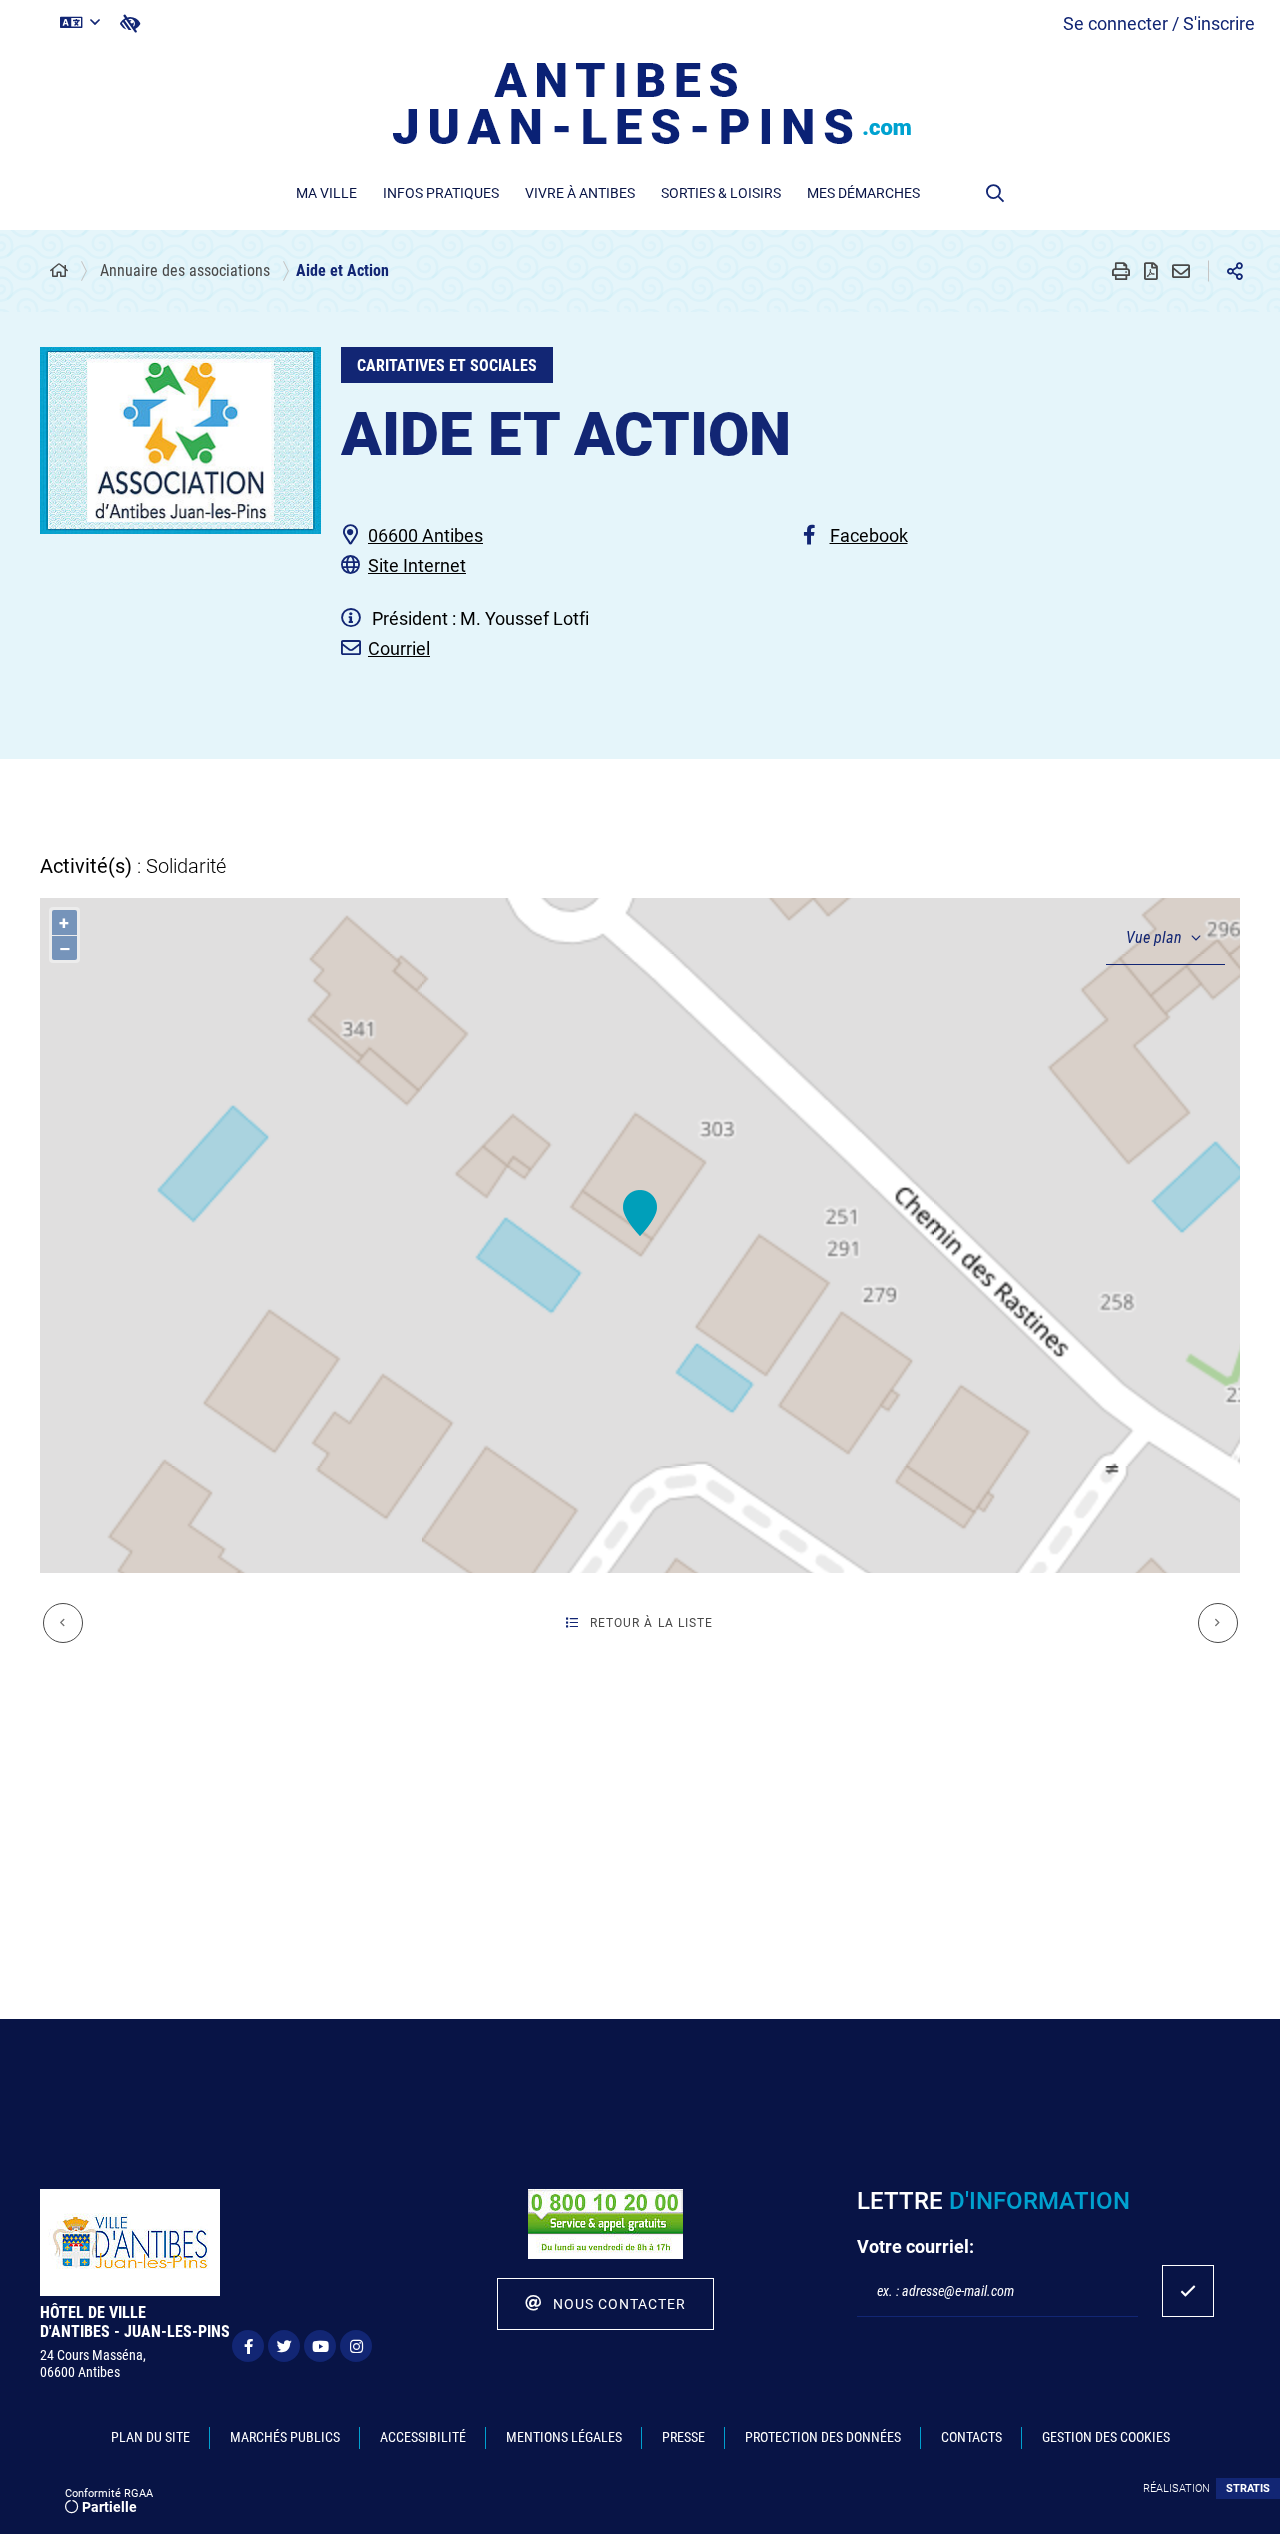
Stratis (1248, 2488)
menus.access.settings (130, 23)
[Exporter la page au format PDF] (1151, 271)
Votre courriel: (915, 2246)
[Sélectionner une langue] (80, 23)
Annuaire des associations (185, 270)
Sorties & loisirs (721, 193)
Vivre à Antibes (580, 193)
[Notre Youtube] (320, 2346)
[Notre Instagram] (356, 2346)
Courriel (399, 648)
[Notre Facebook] (248, 2346)
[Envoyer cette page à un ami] (1181, 271)
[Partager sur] (1235, 271)
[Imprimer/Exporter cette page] (1121, 271)
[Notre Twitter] (284, 2346)
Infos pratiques (441, 193)
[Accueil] (59, 271)
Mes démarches (863, 193)
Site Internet (417, 565)
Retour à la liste (652, 1623)
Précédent (63, 1623)
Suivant (1218, 1623)
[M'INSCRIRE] (1188, 2291)
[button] (995, 193)
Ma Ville (326, 193)
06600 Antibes (425, 535)
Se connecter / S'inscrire (1159, 23)
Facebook (869, 535)
